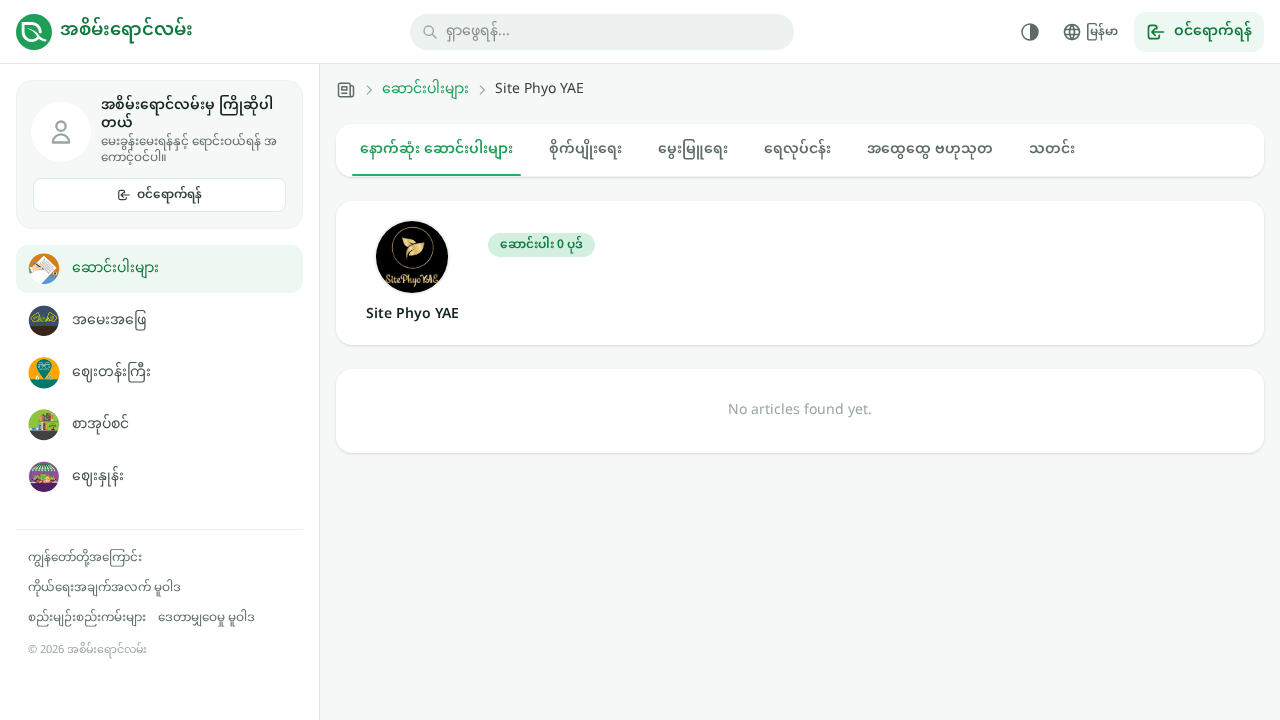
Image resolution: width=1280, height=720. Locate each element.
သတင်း (1052, 149)
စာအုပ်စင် (100, 424)
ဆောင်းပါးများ (115, 268)
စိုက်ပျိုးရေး (585, 149)
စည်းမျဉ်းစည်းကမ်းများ (87, 618)
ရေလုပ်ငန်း (797, 149)
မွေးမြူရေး (693, 149)
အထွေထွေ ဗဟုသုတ (930, 149)
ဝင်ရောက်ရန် (169, 195)
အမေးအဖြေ (109, 320)
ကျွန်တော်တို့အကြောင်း (85, 558)
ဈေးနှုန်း (98, 476)
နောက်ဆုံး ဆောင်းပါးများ (436, 149)
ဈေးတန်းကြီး (111, 372)
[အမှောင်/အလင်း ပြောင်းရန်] (1030, 32)
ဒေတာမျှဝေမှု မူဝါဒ (206, 618)
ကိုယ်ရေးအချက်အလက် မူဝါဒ (104, 588)
